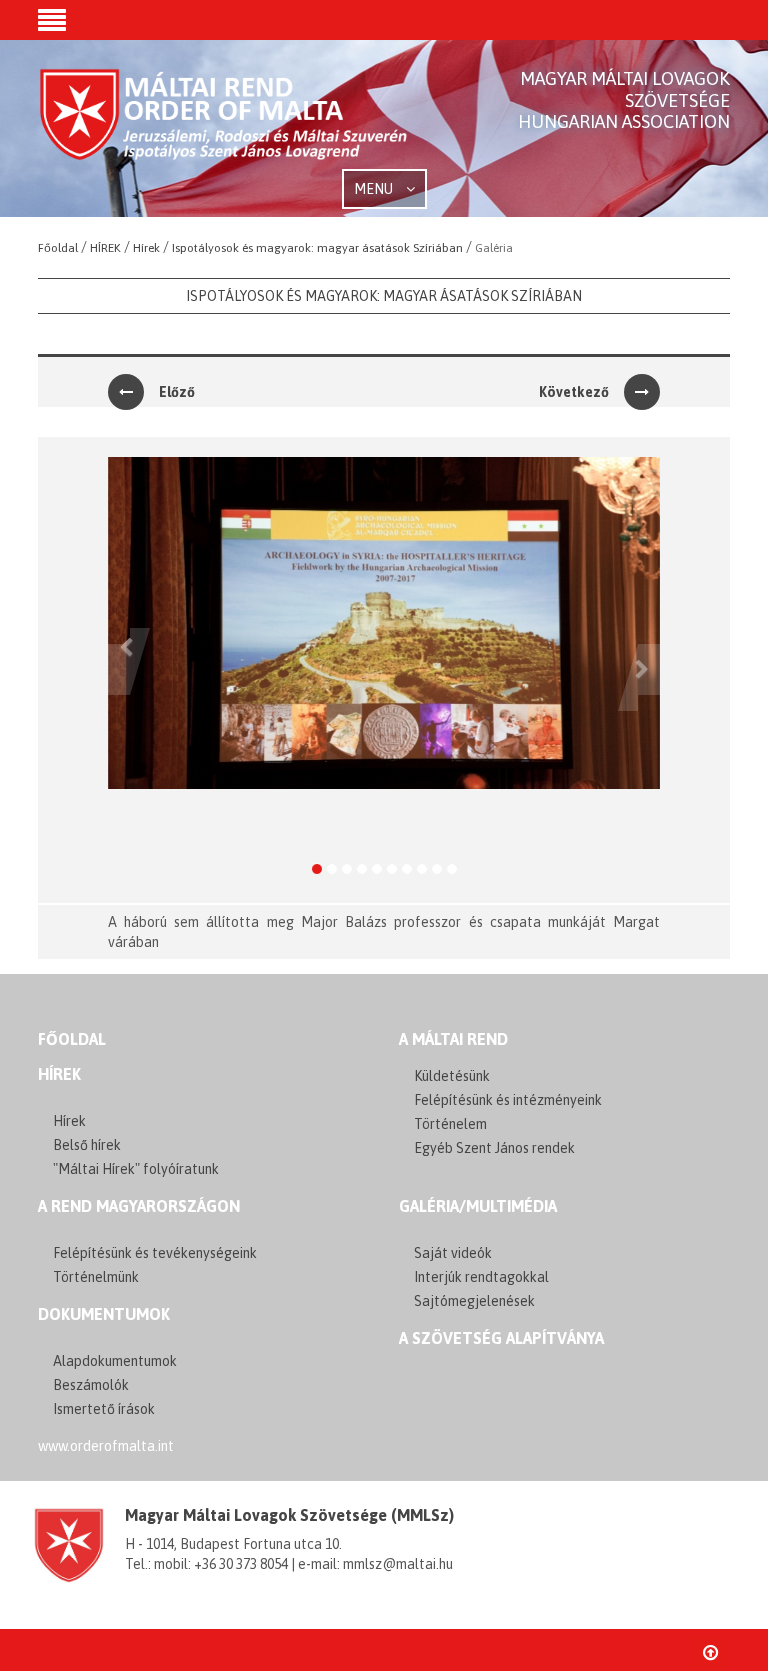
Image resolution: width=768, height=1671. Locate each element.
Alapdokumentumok (115, 1361)
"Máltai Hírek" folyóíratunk (136, 1169)
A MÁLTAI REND (453, 1039)
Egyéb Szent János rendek (494, 1148)
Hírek (59, 1074)
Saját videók (453, 1253)
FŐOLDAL (72, 1039)
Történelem (450, 1124)
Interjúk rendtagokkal (481, 1277)
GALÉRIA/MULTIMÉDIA (478, 1206)
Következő (574, 392)
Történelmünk (96, 1277)
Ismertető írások (104, 1409)
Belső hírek (87, 1145)
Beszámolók (91, 1385)
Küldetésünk (452, 1076)
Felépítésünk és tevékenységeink (155, 1253)
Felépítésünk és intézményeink (508, 1100)
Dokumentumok (104, 1314)
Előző (177, 392)
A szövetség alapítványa (501, 1338)
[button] (52, 22)
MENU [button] (375, 189)
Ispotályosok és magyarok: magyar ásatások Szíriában (384, 296)
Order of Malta (224, 130)
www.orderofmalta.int (106, 1446)
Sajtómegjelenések (474, 1301)
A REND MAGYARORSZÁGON (139, 1206)
